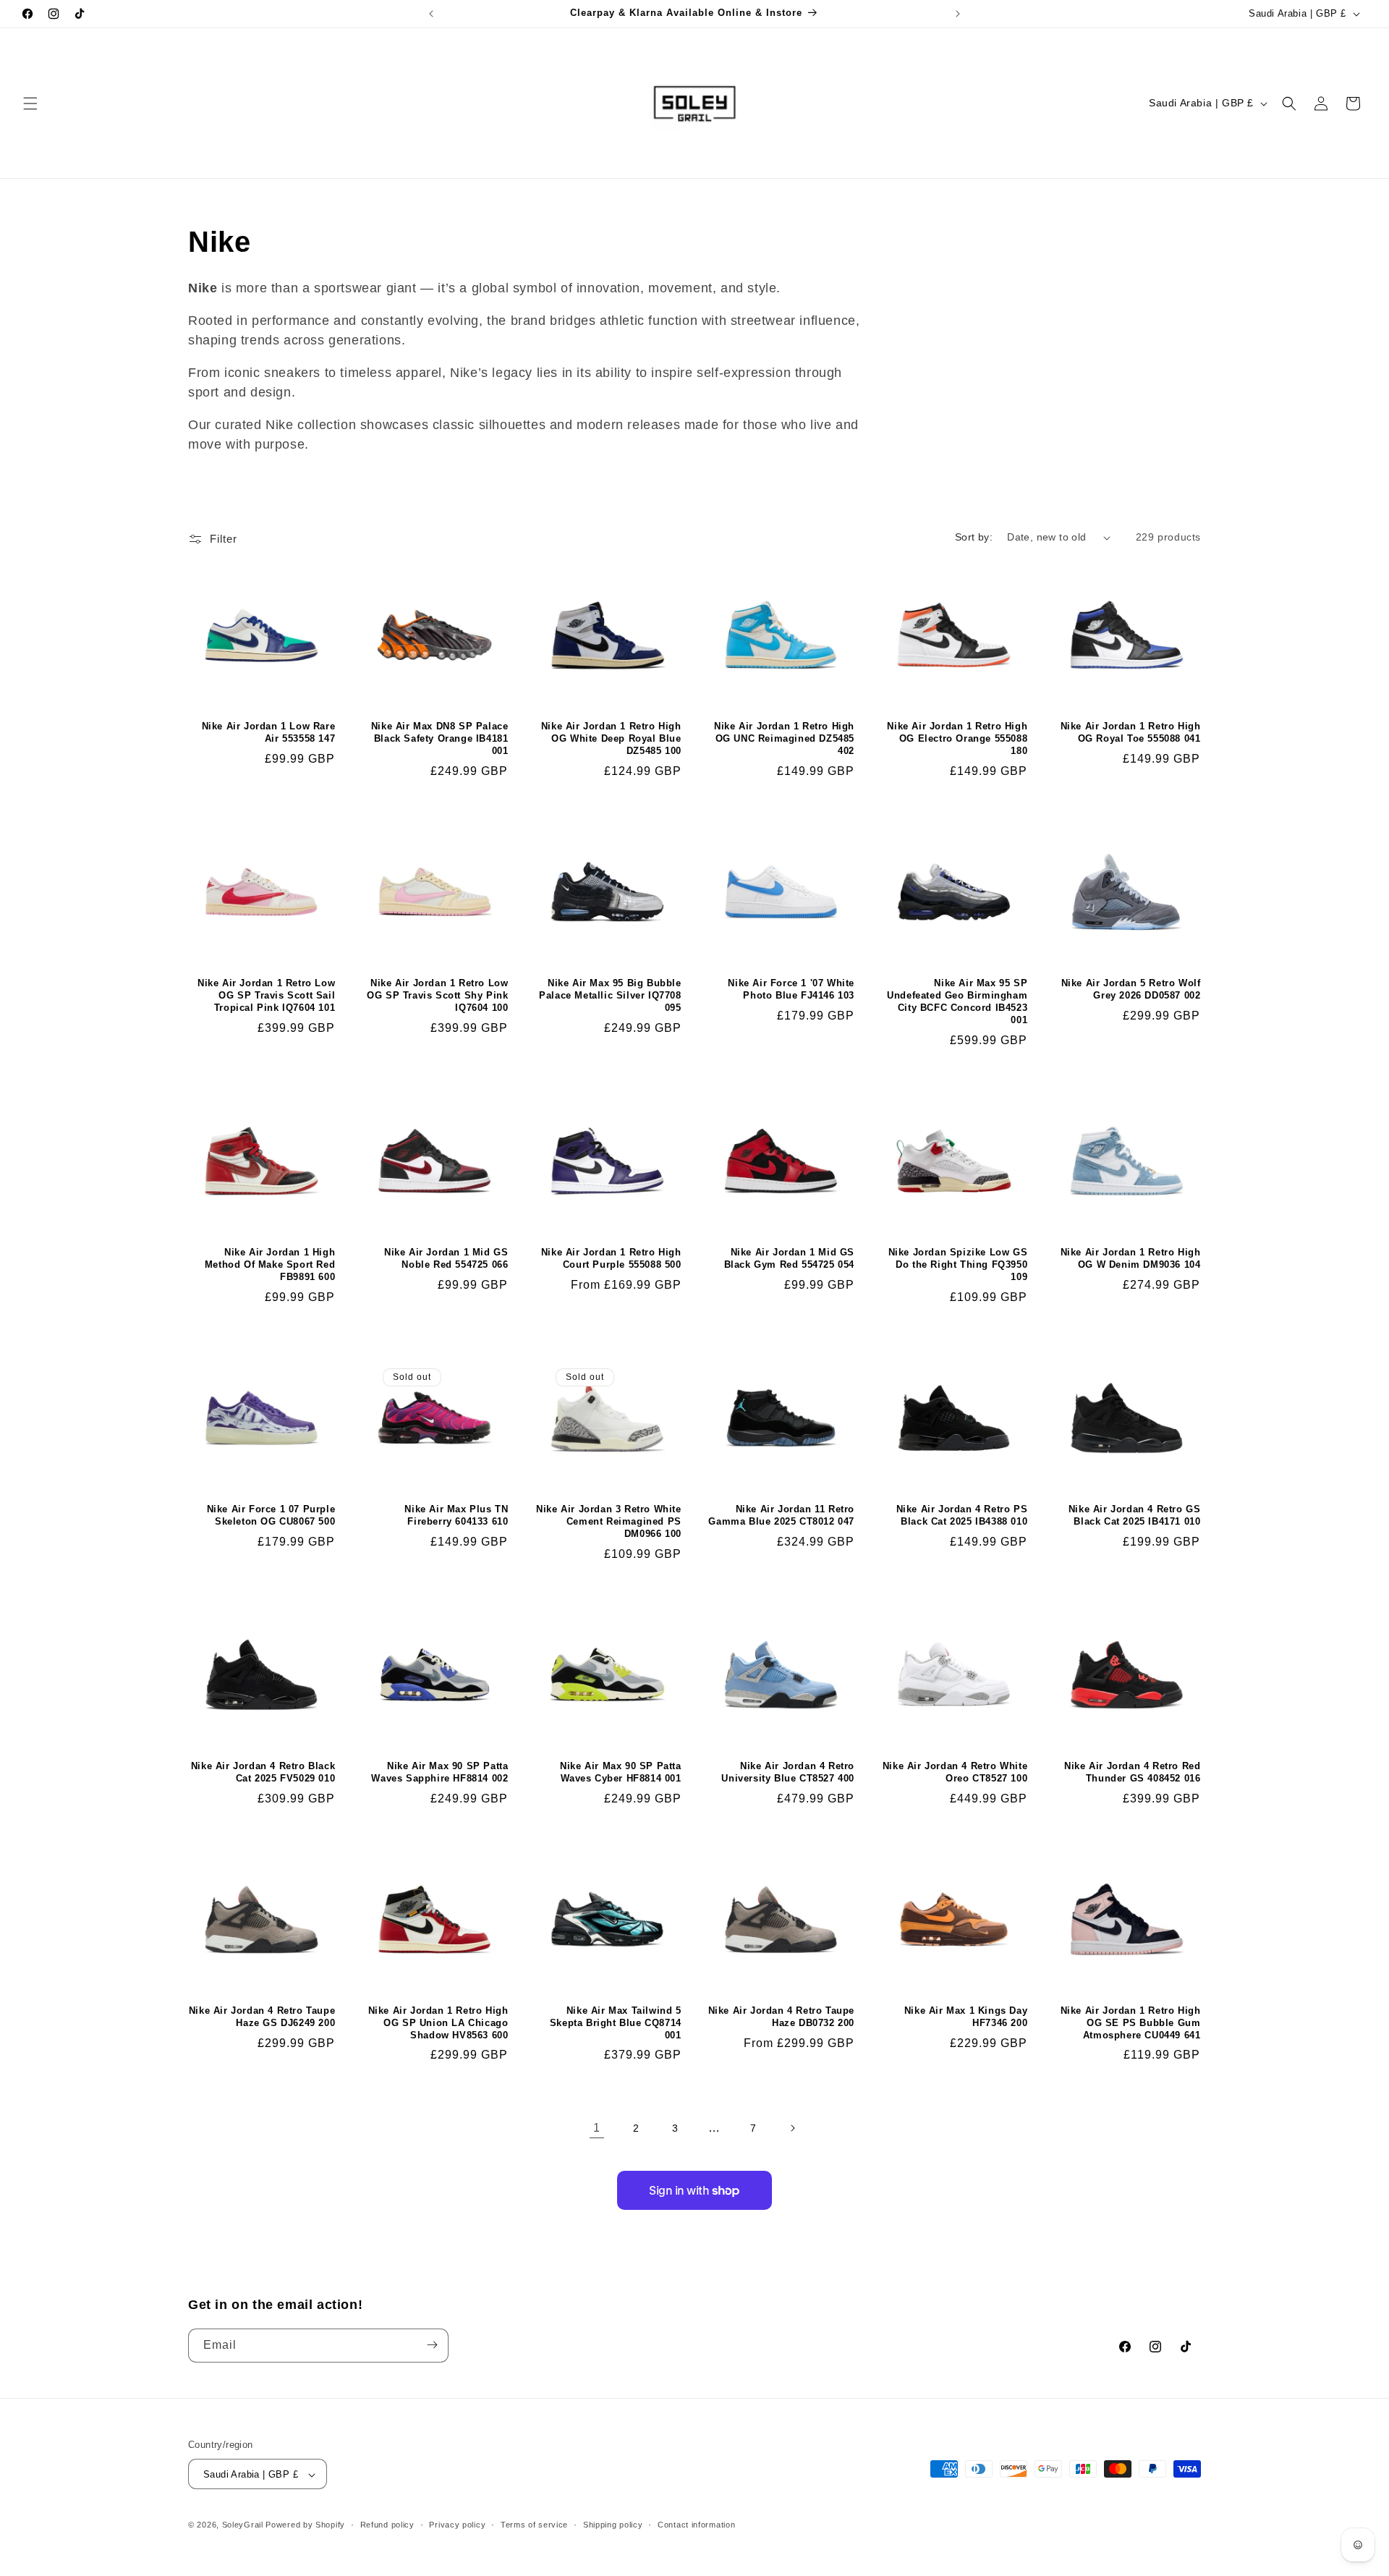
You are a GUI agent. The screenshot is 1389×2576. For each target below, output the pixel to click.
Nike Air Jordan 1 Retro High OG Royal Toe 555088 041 (1130, 732)
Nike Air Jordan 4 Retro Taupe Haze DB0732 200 (781, 2017)
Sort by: (974, 537)
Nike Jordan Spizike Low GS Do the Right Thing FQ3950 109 (958, 1264)
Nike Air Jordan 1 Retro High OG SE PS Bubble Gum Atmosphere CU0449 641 (1130, 2023)
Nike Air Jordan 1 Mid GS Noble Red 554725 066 (446, 1258)
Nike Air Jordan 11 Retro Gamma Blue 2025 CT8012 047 (781, 1515)
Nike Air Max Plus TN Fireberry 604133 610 (456, 1515)
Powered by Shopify (305, 2525)
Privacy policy (457, 2525)
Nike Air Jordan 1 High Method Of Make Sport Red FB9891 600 (270, 1264)
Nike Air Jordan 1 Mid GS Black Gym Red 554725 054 (789, 1258)
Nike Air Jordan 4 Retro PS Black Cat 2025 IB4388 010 (962, 1515)
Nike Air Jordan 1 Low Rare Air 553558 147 (268, 732)
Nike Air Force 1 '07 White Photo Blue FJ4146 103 (791, 989)
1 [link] (597, 2128)
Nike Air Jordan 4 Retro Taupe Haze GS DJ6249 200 (262, 2017)
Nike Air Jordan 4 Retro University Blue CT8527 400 (788, 1772)
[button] (30, 103)
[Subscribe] (432, 2345)
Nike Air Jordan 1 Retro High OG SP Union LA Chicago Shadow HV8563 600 (438, 2023)
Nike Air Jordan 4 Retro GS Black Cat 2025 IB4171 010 (1134, 1515)
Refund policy (387, 2525)
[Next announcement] (958, 14)
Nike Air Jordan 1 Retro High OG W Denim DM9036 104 (1130, 1258)
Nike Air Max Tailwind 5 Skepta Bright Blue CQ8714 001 (615, 2023)
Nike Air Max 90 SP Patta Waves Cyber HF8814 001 (620, 1772)
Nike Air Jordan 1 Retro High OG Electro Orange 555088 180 (957, 738)
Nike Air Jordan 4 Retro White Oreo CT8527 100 (955, 1772)
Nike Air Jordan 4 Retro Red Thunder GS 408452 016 (1132, 1772)
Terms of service (534, 2525)
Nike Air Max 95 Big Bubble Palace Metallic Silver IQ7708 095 (610, 995)
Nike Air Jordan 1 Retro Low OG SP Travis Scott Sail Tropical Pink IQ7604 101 (266, 995)
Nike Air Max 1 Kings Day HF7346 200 (966, 2017)
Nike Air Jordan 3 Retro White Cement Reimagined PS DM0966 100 (608, 1521)
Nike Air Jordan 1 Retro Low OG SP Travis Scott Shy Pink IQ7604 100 (437, 995)
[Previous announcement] (431, 14)
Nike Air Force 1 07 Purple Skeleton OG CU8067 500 (271, 1515)
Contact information (696, 2525)
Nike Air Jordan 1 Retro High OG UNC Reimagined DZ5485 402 (784, 738)
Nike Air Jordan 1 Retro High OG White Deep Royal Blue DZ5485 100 (611, 738)
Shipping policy (613, 2525)
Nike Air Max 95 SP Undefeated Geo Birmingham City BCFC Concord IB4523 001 (957, 1001)
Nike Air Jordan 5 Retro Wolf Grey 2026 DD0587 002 (1131, 989)
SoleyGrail (243, 2525)
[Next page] (792, 2128)
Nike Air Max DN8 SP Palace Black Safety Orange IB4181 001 (439, 738)
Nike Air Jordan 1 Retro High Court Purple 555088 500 (611, 1258)
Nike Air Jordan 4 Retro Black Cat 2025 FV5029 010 (263, 1772)
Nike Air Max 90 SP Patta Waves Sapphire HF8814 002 (439, 1772)
